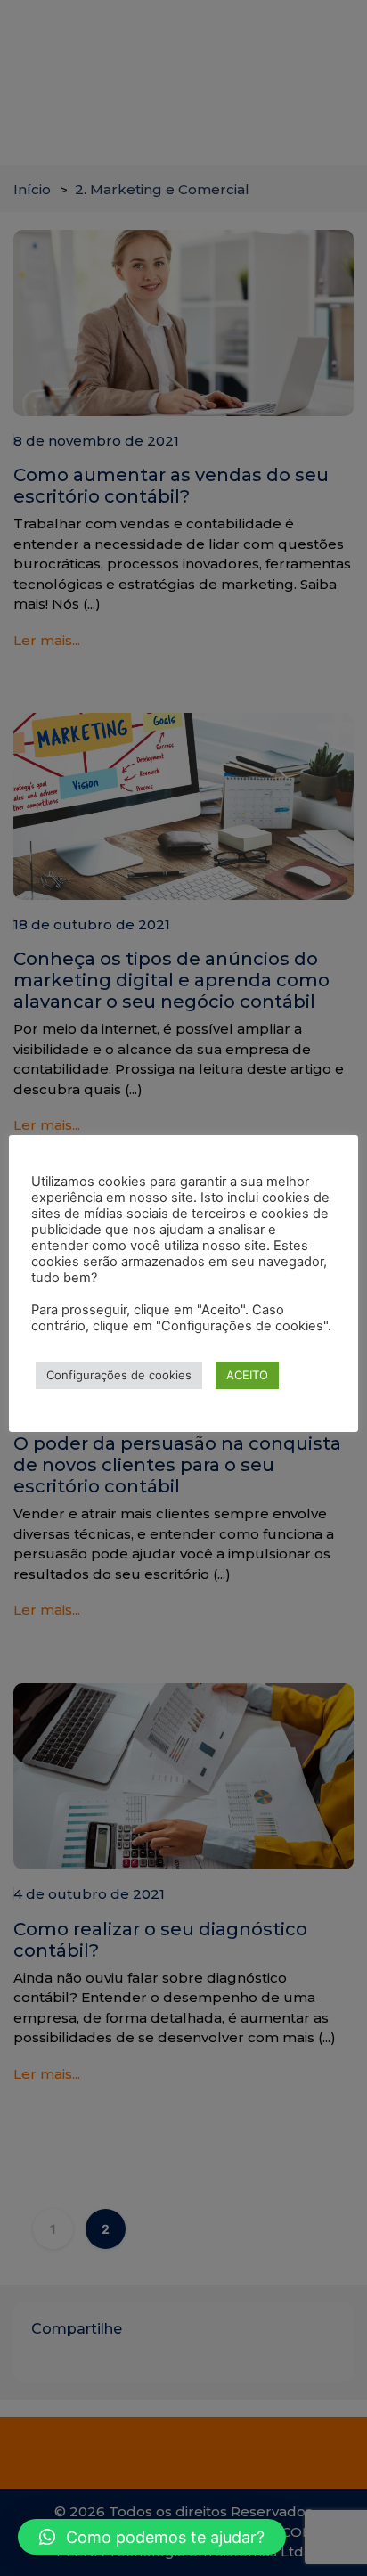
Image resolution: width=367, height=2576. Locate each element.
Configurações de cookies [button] (119, 1375)
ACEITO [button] (247, 1375)
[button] (152, 2537)
